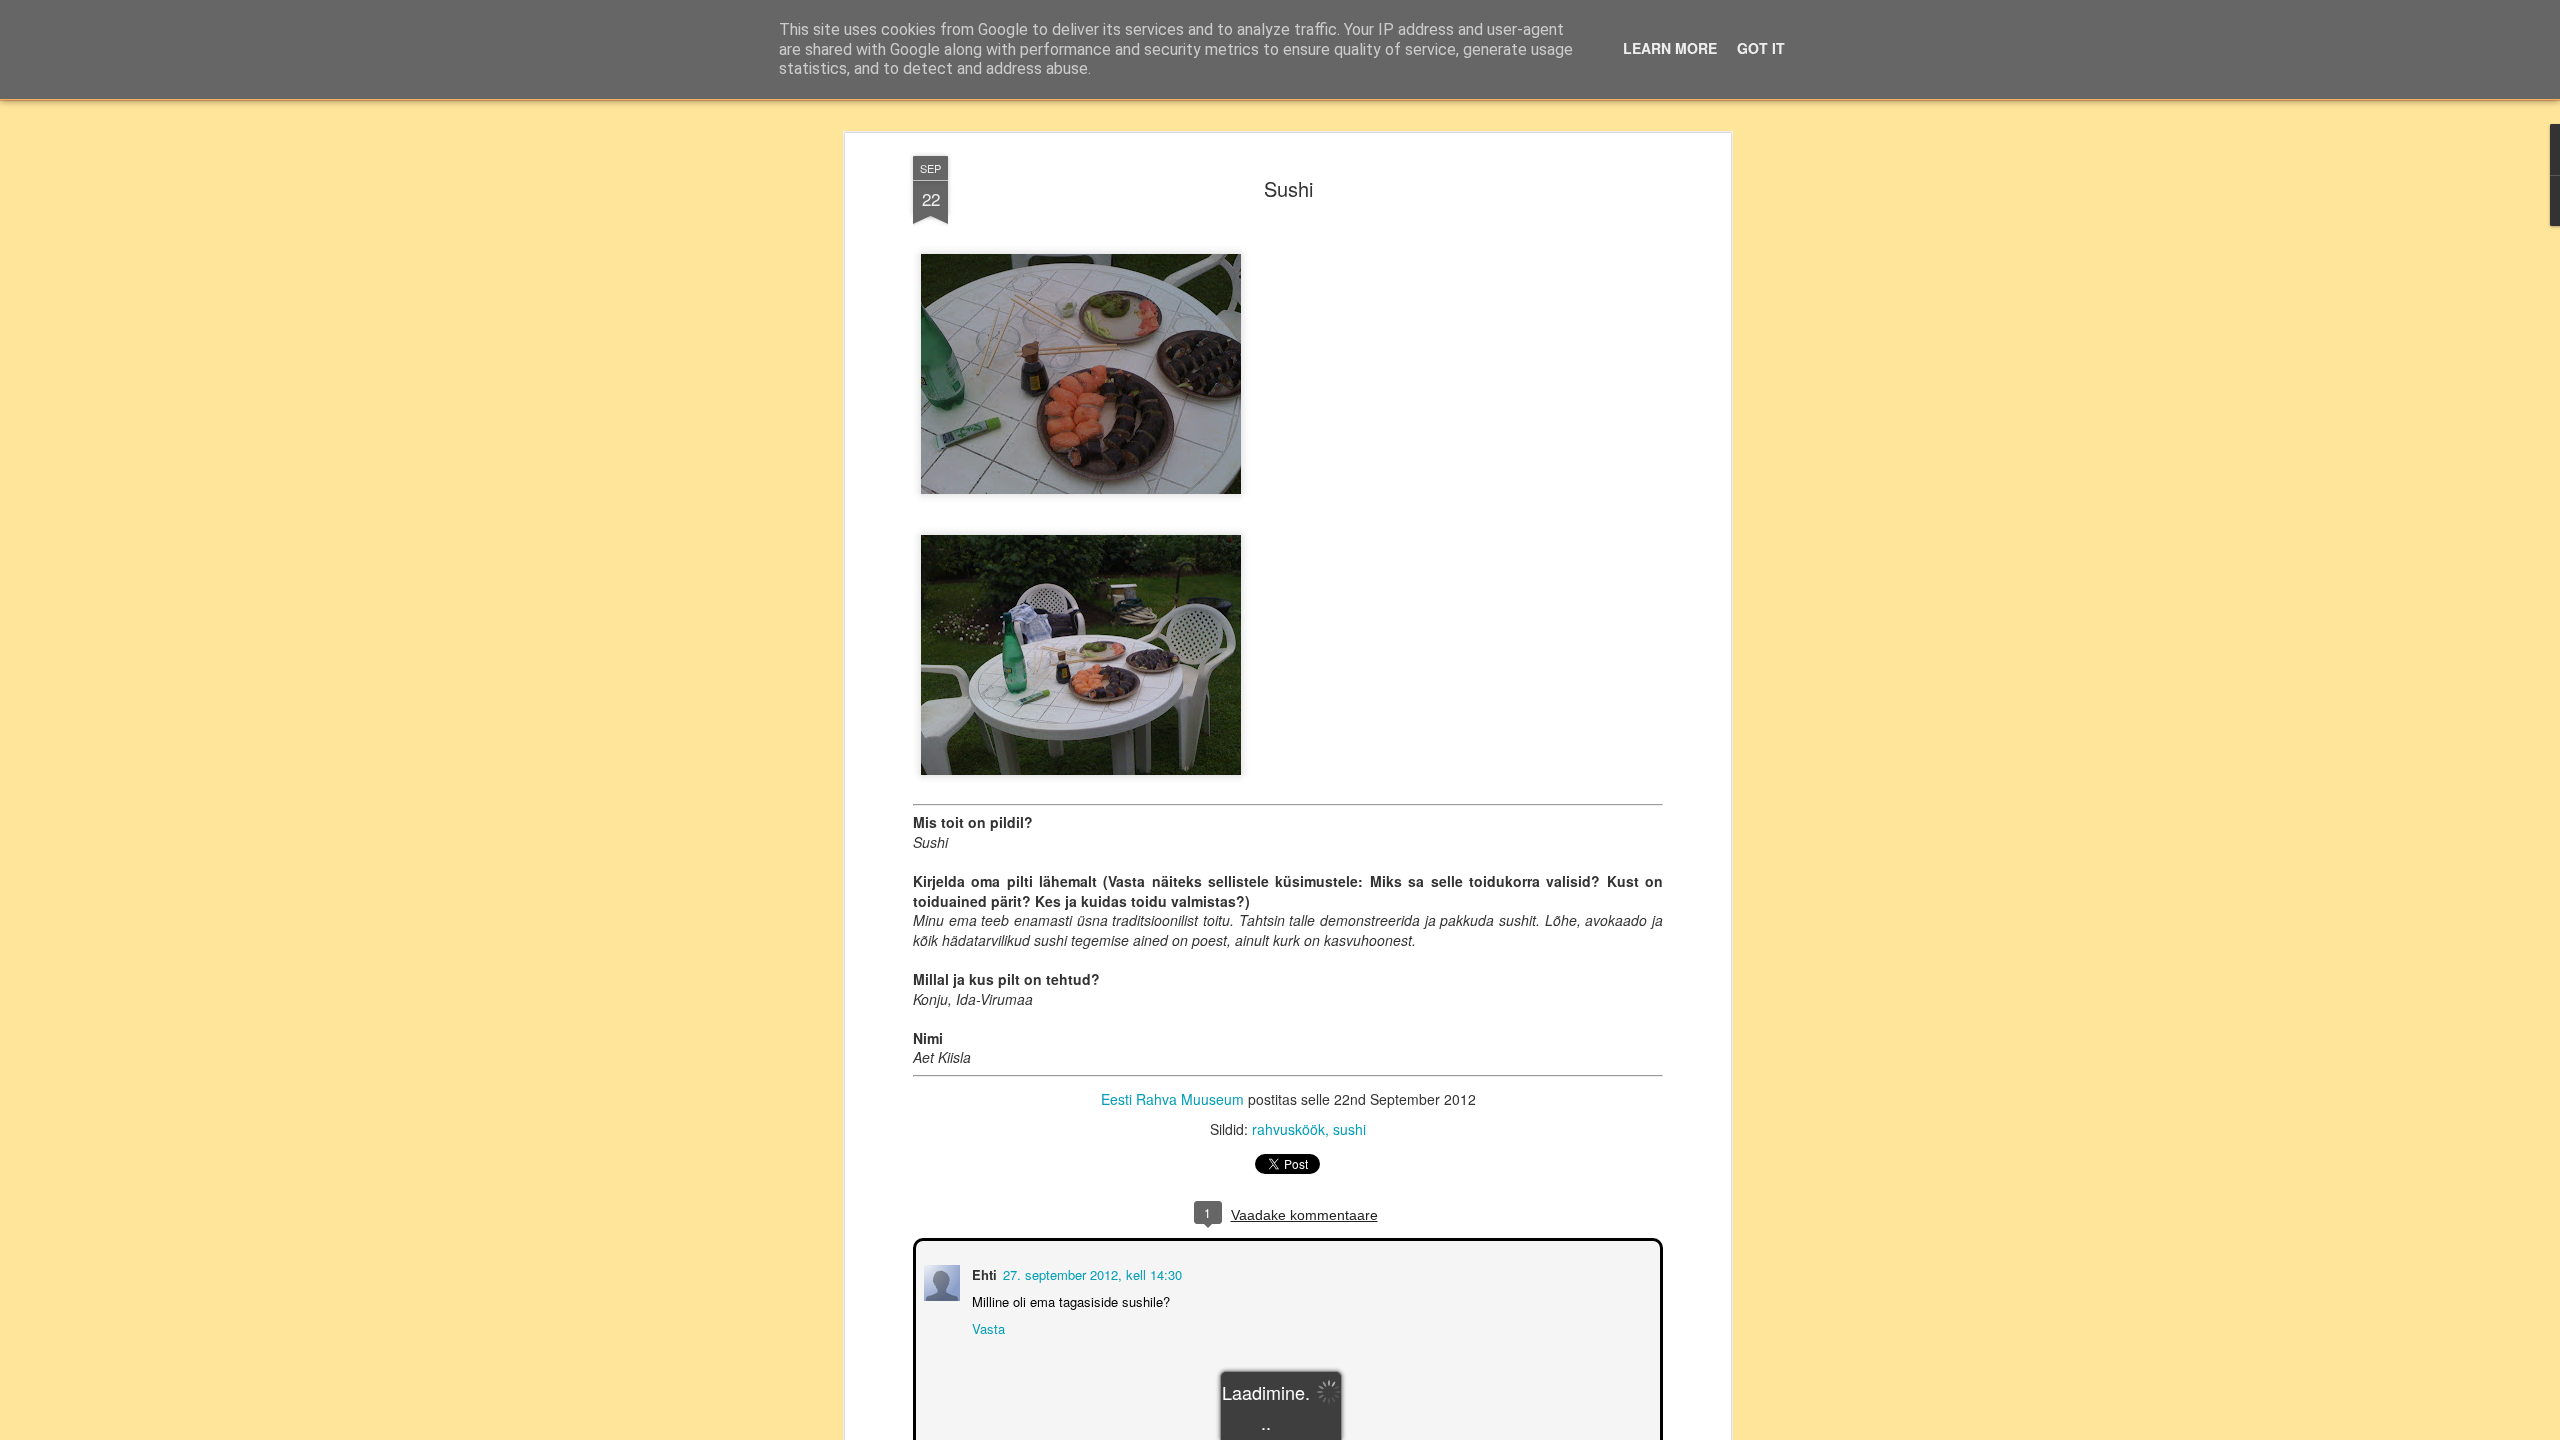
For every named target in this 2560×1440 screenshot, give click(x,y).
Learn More (1670, 48)
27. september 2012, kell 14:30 (1090, 1272)
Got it (1761, 48)
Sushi (1288, 188)
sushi (1349, 1129)
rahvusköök (1288, 1129)
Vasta (986, 1326)
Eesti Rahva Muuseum (1172, 1099)
